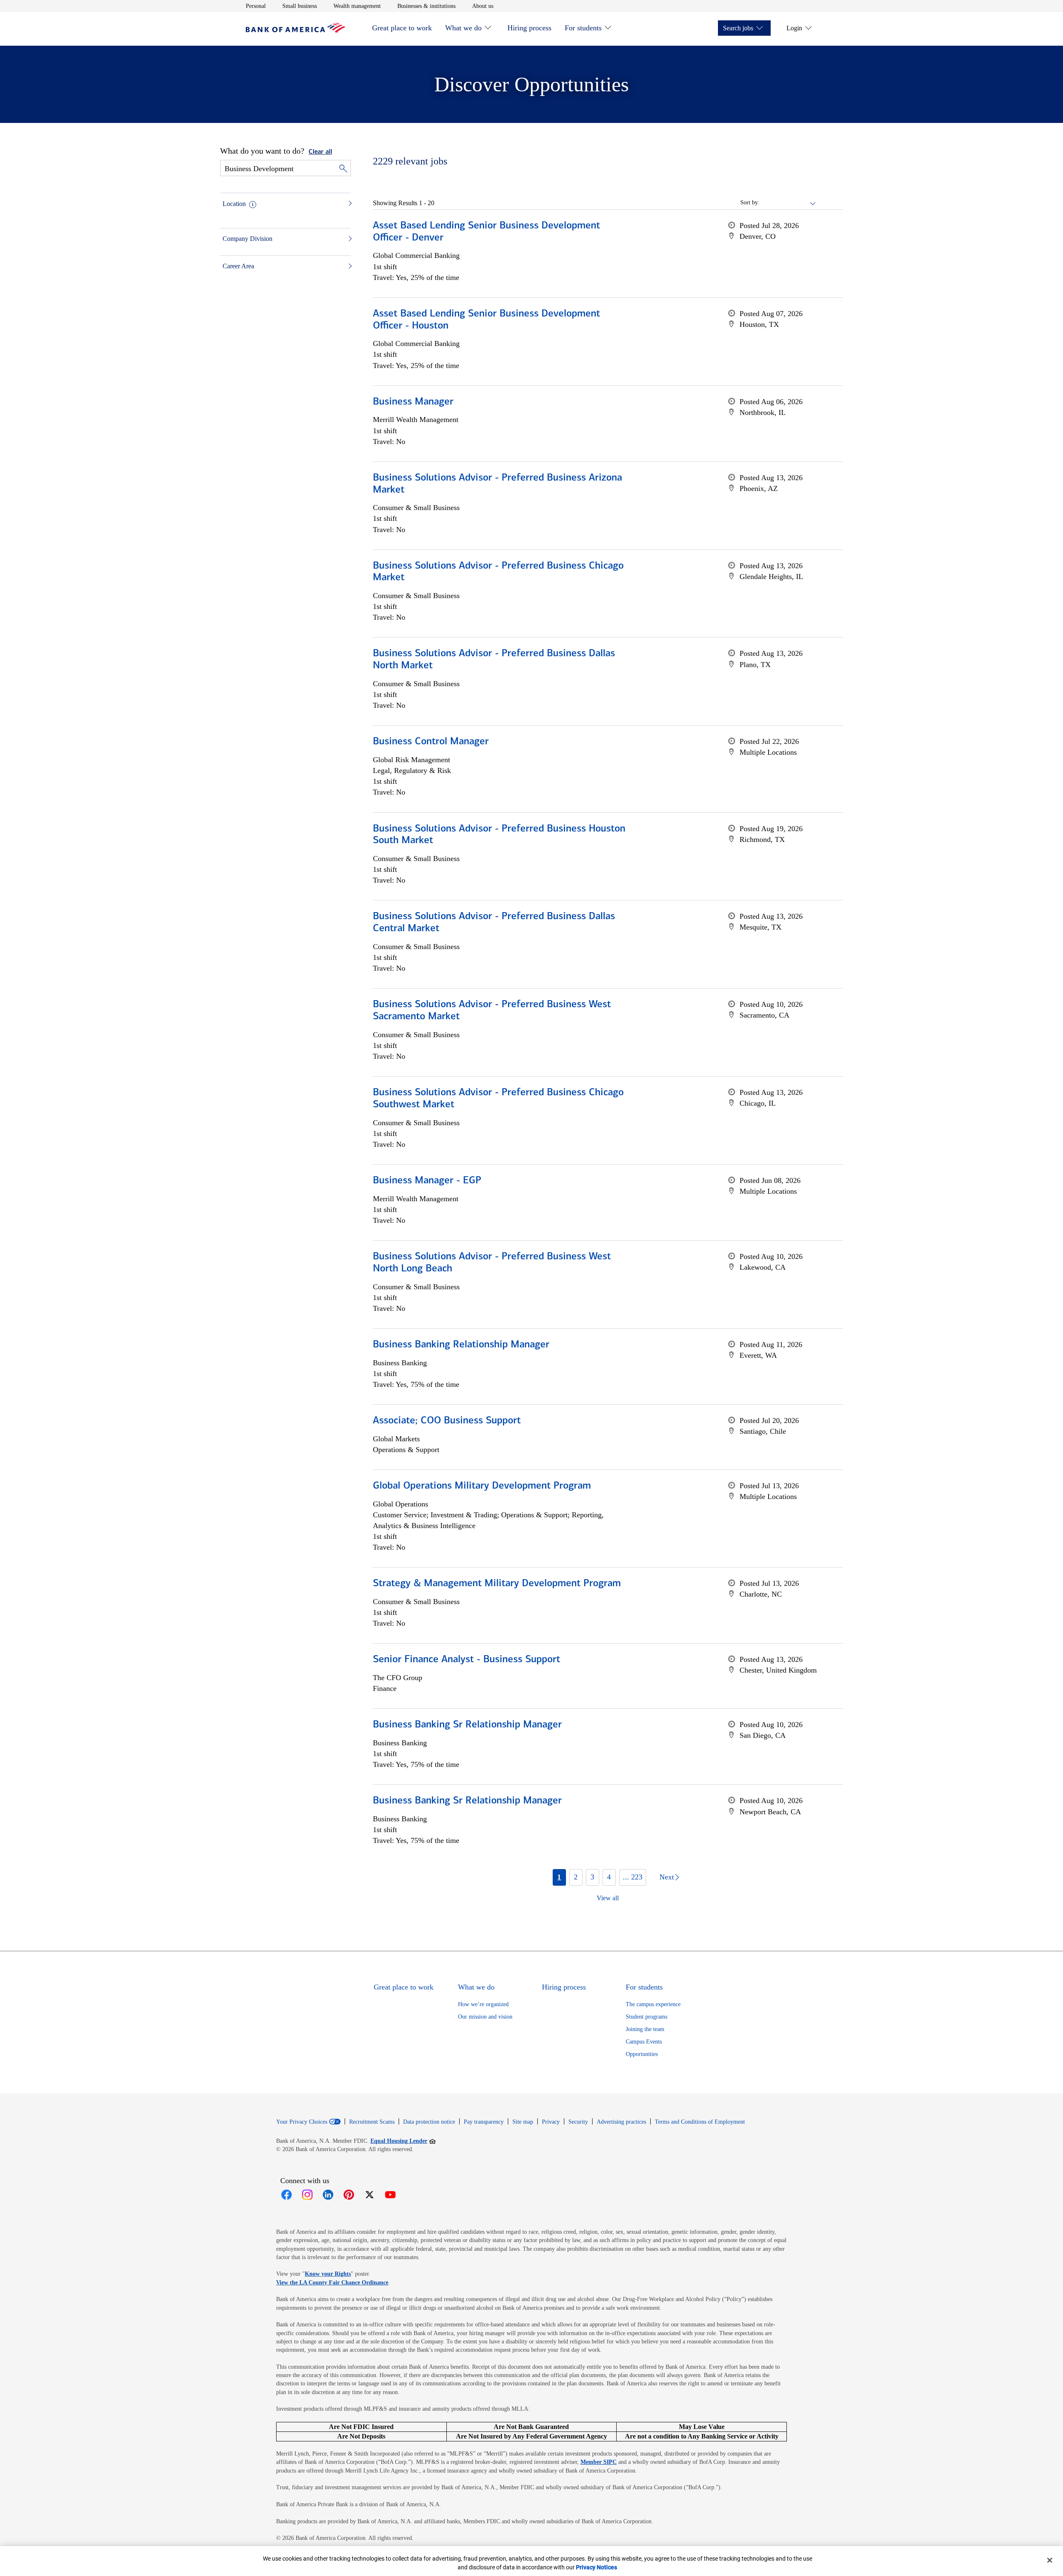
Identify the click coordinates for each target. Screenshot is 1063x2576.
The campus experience (653, 2004)
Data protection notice (429, 2122)
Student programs (647, 2017)
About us (483, 6)
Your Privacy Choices (302, 2122)
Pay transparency (484, 2122)
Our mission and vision (485, 2017)
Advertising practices (621, 2122)
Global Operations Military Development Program (482, 1486)
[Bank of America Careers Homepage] (296, 31)
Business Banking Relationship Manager (461, 1345)
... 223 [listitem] (633, 1877)
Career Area (238, 266)
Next (667, 1877)
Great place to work (402, 28)
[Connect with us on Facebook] (287, 2195)
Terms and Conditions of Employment (700, 2122)
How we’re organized (483, 2004)
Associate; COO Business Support (447, 1421)
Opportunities (642, 2054)
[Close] (1050, 2560)
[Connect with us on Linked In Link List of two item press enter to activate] (328, 2195)
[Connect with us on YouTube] (390, 2195)
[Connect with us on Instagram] (307, 2195)
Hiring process (529, 28)
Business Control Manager (431, 742)
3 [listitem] (592, 1877)
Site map (523, 2122)
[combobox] (788, 203)
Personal (256, 6)
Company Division (247, 239)
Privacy (551, 2122)
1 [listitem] (559, 1877)
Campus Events (644, 2042)
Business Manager (413, 402)
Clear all (320, 152)
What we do (463, 28)
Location (234, 204)
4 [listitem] (609, 1877)
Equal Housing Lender (403, 2141)
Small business (300, 6)
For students (583, 28)
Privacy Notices (596, 2567)
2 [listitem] (576, 1877)
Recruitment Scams (372, 2122)
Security (578, 2122)
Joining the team (645, 2029)
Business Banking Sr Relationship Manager (467, 1725)
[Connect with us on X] (370, 2195)
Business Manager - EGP (427, 1181)
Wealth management (357, 6)
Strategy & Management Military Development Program (497, 1584)
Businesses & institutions (426, 6)
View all (608, 1898)
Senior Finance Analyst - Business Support (467, 1660)
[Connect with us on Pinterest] (349, 2195)
